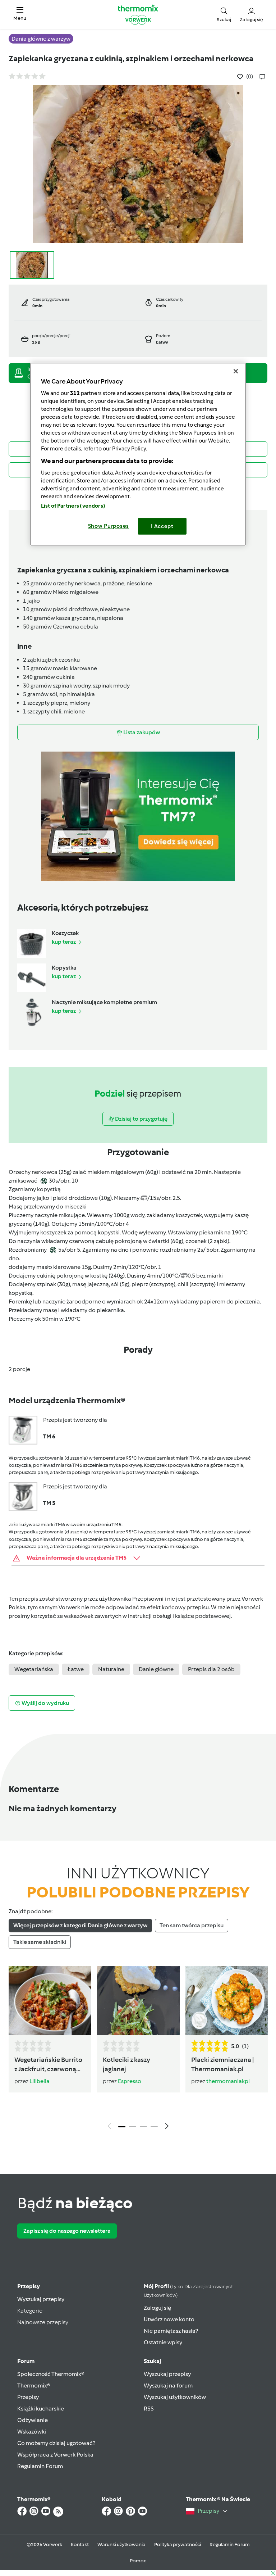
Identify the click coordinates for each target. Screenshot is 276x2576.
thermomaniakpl (228, 2081)
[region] (138, 454)
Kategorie (30, 2311)
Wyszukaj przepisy (41, 2299)
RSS (149, 2409)
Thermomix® (34, 2385)
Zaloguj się (157, 2308)
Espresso (130, 2081)
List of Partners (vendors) (73, 506)
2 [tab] (133, 2127)
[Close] (236, 371)
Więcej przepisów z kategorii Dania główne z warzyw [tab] (80, 1925)
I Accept (162, 526)
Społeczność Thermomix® (51, 2374)
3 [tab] (143, 2127)
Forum (26, 2361)
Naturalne (111, 1669)
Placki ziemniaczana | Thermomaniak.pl (222, 2065)
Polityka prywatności (178, 2545)
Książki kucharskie (41, 2409)
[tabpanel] (138, 2050)
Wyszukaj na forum (168, 2385)
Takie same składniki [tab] (40, 1942)
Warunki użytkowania (121, 2545)
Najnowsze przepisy (43, 2322)
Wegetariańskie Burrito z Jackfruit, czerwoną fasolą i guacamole (48, 2065)
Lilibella (40, 2081)
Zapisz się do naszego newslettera (67, 2231)
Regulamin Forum (40, 2466)
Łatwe (76, 1669)
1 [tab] (122, 2127)
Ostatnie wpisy (163, 2342)
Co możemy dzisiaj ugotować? (56, 2443)
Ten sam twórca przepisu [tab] (192, 1925)
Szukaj (152, 2361)
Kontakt (80, 2545)
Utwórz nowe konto (169, 2319)
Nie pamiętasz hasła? (171, 2331)
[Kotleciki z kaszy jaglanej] (138, 2001)
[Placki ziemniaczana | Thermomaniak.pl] (227, 2001)
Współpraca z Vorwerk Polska (55, 2455)
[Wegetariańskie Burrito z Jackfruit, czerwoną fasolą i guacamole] (50, 2001)
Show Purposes (109, 526)
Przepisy (29, 2286)
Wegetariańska (34, 1669)
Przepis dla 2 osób (211, 1669)
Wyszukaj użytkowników (175, 2397)
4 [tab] (154, 2127)
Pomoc (138, 2561)
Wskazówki (32, 2432)
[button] (20, 14)
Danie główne (156, 1669)
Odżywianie (33, 2420)
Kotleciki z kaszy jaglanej (126, 2065)
